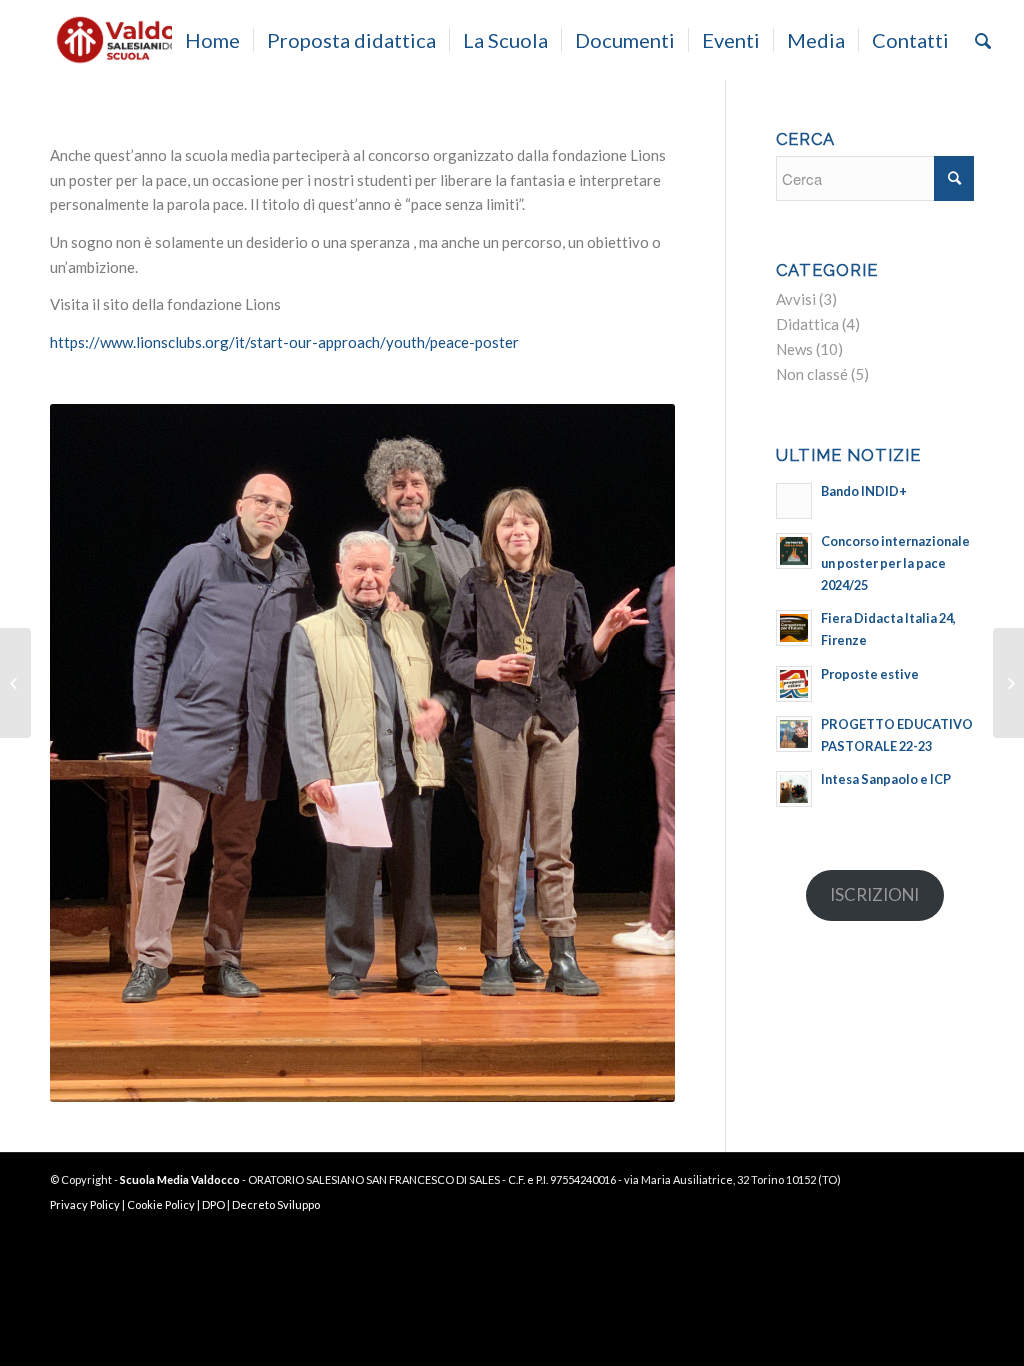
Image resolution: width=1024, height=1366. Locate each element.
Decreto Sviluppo (276, 1204)
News (794, 349)
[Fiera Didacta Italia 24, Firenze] (15, 683)
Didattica (807, 324)
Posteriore (630, 753)
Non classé (812, 374)
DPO (213, 1204)
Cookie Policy (161, 1204)
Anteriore (95, 753)
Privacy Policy (85, 1204)
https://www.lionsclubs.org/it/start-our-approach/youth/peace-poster (284, 342)
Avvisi (796, 299)
